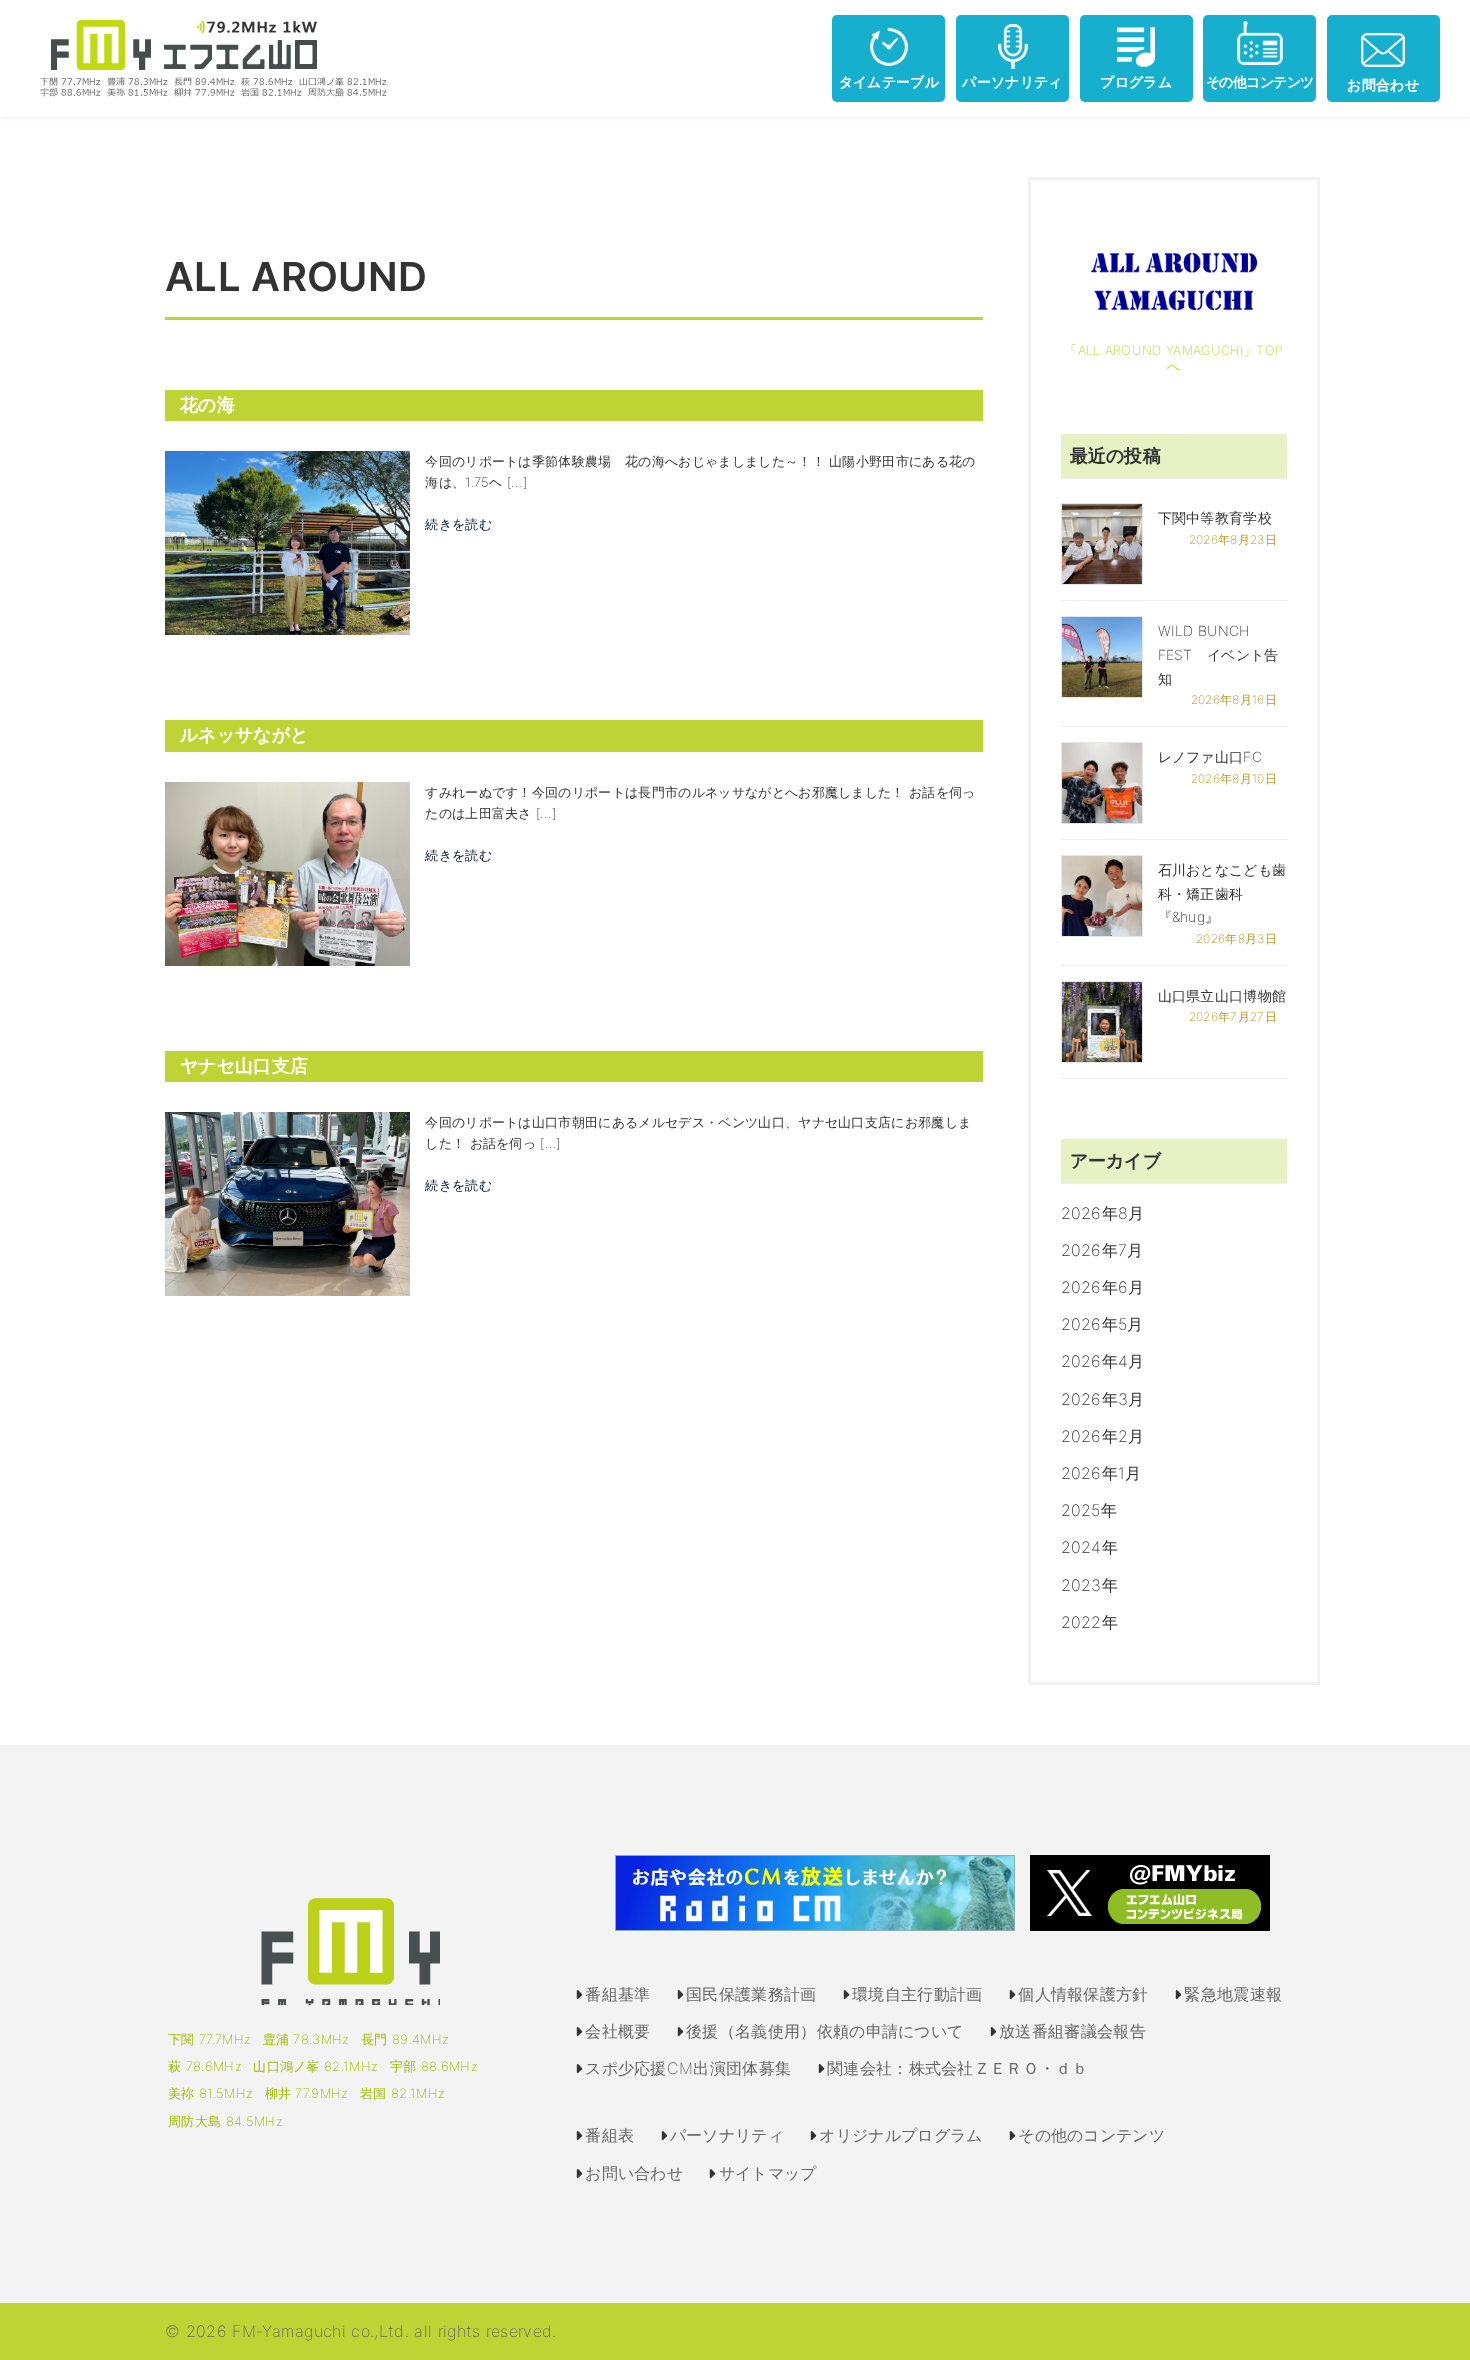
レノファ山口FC (1210, 756)
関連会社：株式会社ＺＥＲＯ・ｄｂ (957, 2068)
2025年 (1089, 1510)
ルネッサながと (244, 735)
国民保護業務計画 (751, 1994)
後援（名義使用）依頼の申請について (824, 2031)
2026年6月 (1103, 1287)
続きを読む (458, 524)
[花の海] (287, 542)
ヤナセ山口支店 (244, 1066)
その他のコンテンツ (1091, 2135)
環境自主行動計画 (917, 1994)
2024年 (1090, 1547)
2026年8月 (1103, 1213)
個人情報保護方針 (1083, 1994)
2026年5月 (1102, 1324)
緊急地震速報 (1233, 1994)
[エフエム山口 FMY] (206, 57)
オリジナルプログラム (900, 2135)
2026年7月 (1102, 1250)
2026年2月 (1103, 1436)
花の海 (207, 405)
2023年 (1090, 1585)
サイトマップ (768, 2173)
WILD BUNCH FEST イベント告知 (1218, 654)
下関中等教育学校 (1215, 517)
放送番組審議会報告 (1072, 2031)
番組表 (609, 2135)
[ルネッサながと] (287, 872)
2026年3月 (1103, 1399)
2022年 (1090, 1622)
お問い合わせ (634, 2173)
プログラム (1136, 81)
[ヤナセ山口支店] (287, 1203)
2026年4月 (1103, 1361)
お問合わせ (1383, 84)
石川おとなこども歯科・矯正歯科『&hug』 (1222, 893)
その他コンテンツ (1260, 81)
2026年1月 (1101, 1473)
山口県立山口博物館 (1222, 995)
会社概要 (617, 2031)
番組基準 (617, 1994)
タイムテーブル (889, 81)
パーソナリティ (1012, 81)
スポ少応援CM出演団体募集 (688, 2068)
